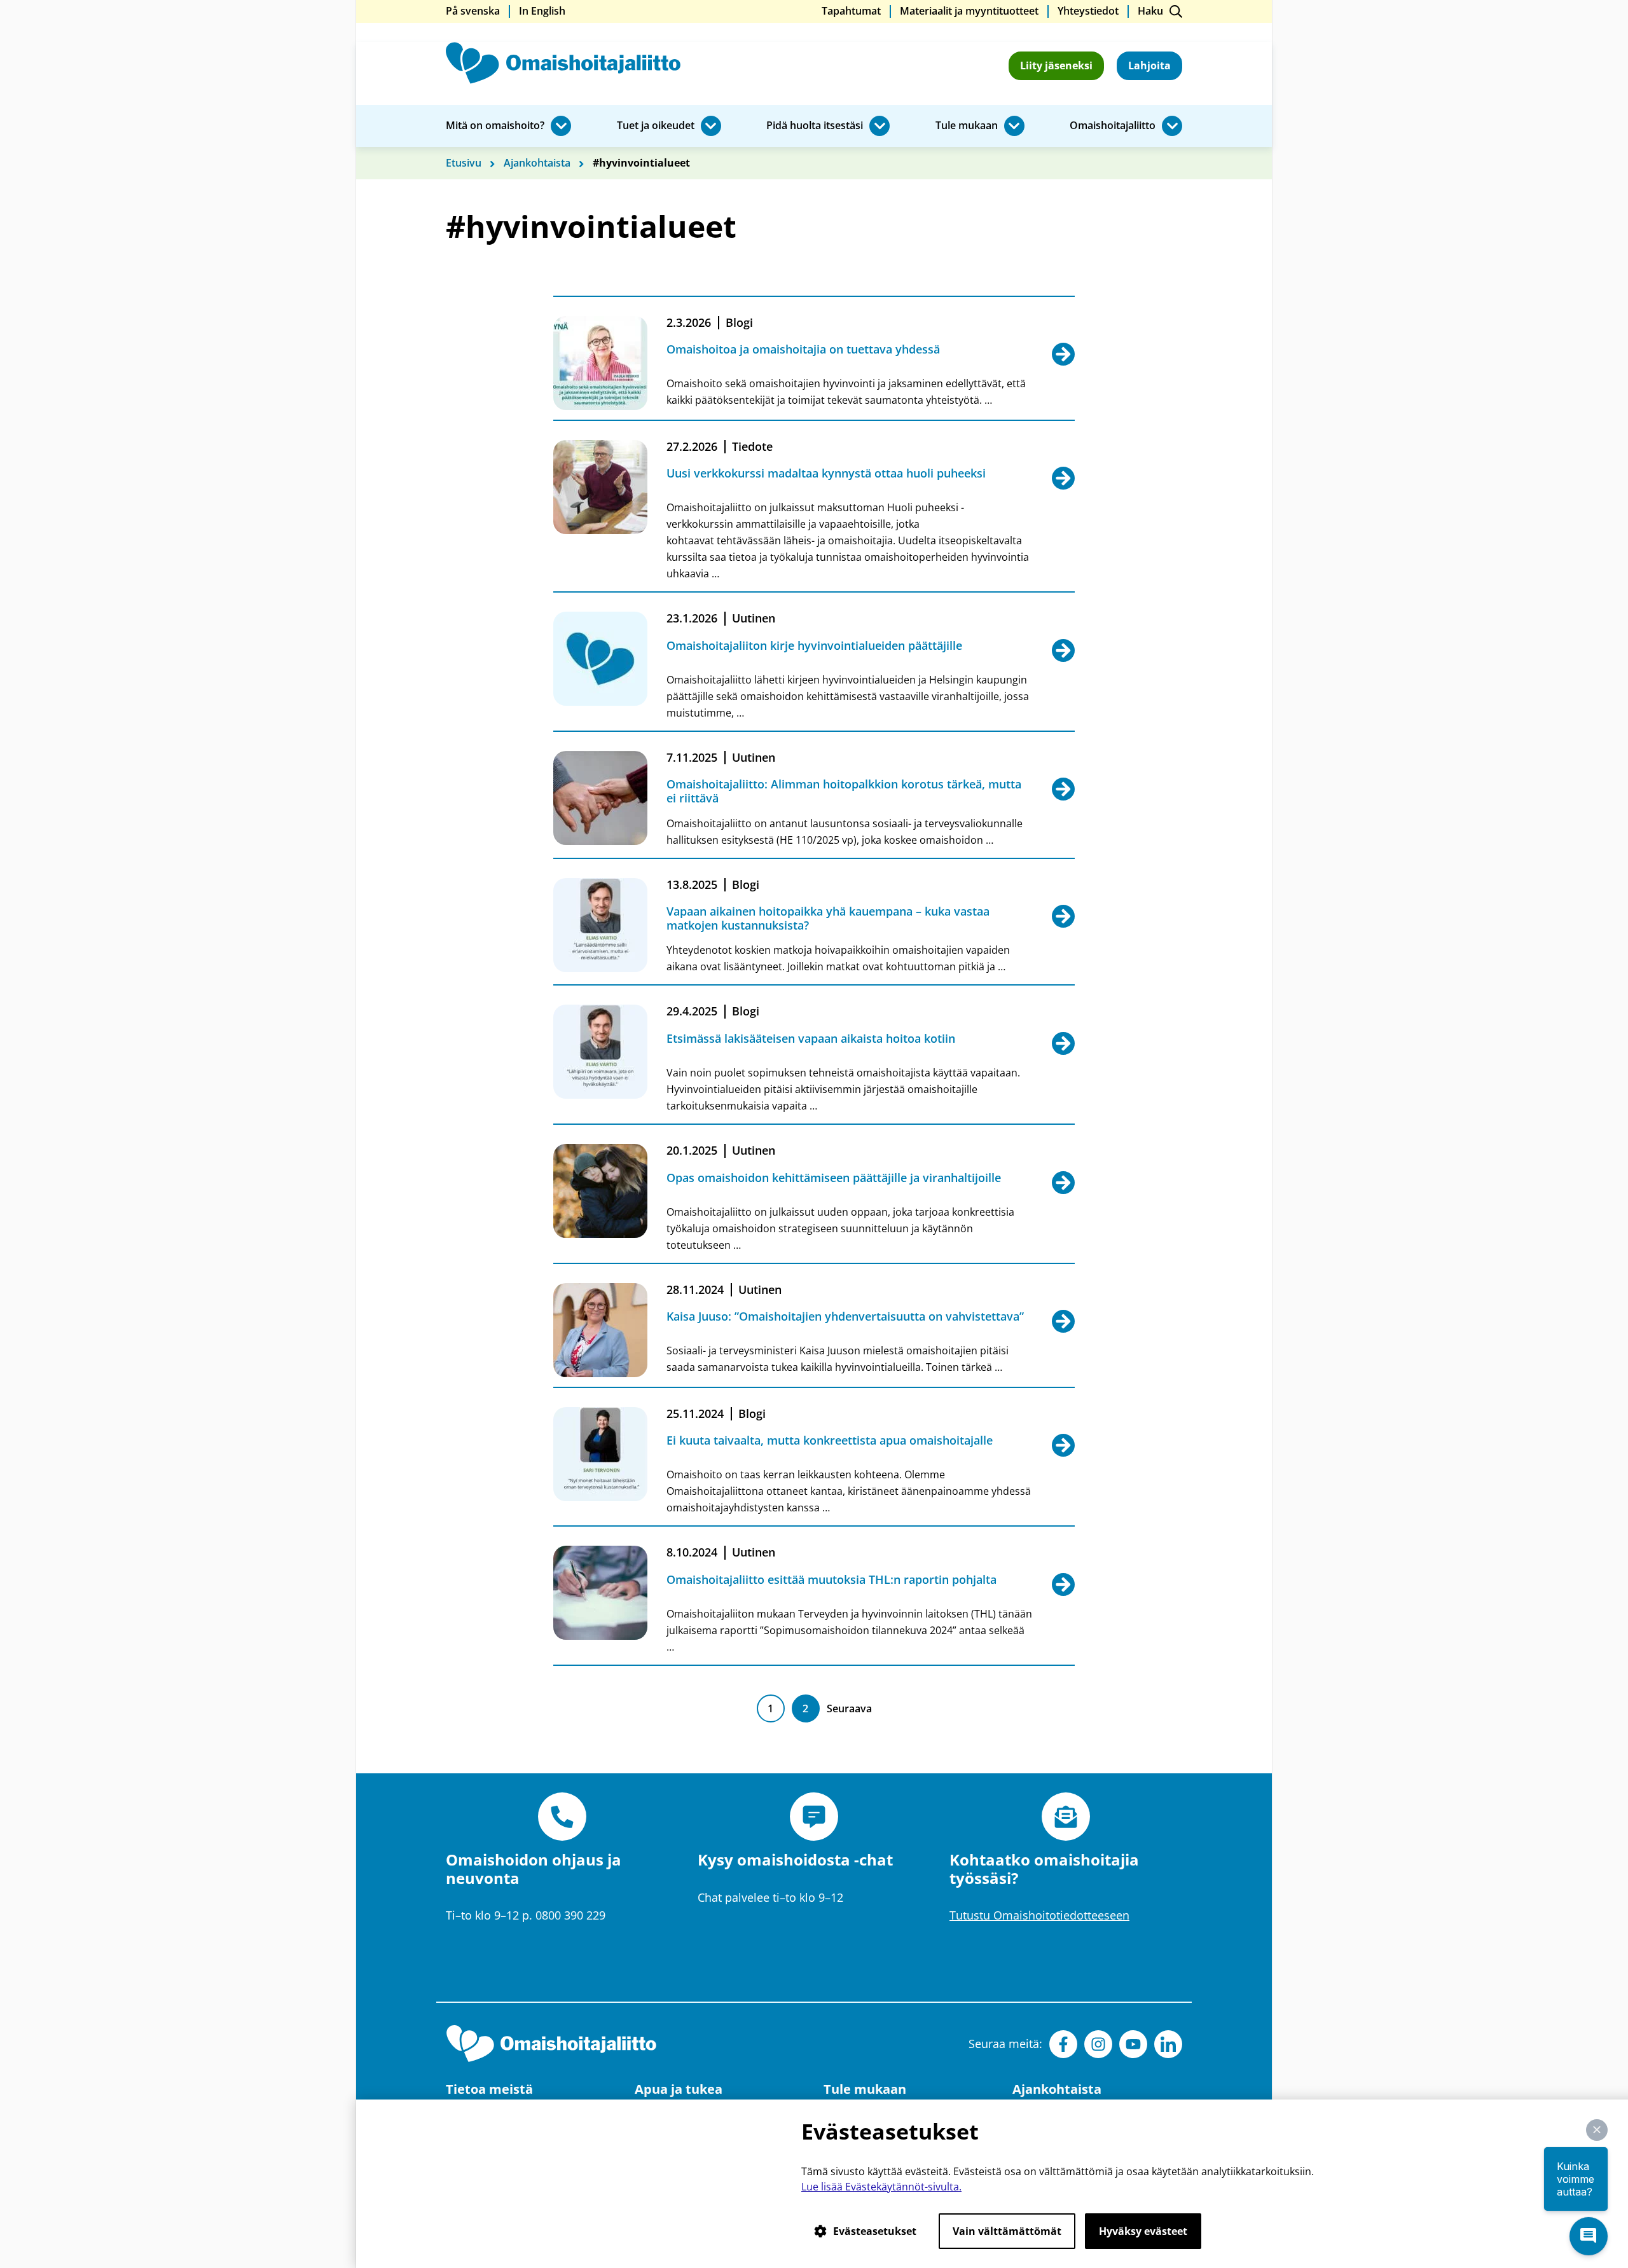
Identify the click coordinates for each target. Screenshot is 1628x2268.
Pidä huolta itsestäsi (815, 126)
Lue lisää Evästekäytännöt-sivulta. (881, 2187)
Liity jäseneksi (1056, 65)
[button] (1597, 2130)
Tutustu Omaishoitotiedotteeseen (1039, 1915)
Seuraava (849, 1708)
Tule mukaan (967, 126)
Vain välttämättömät (1007, 2231)
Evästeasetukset (875, 2231)
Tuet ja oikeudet (656, 126)
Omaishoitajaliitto (1113, 126)
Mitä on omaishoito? (495, 126)
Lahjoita (1149, 65)
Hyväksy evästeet (1143, 2231)
